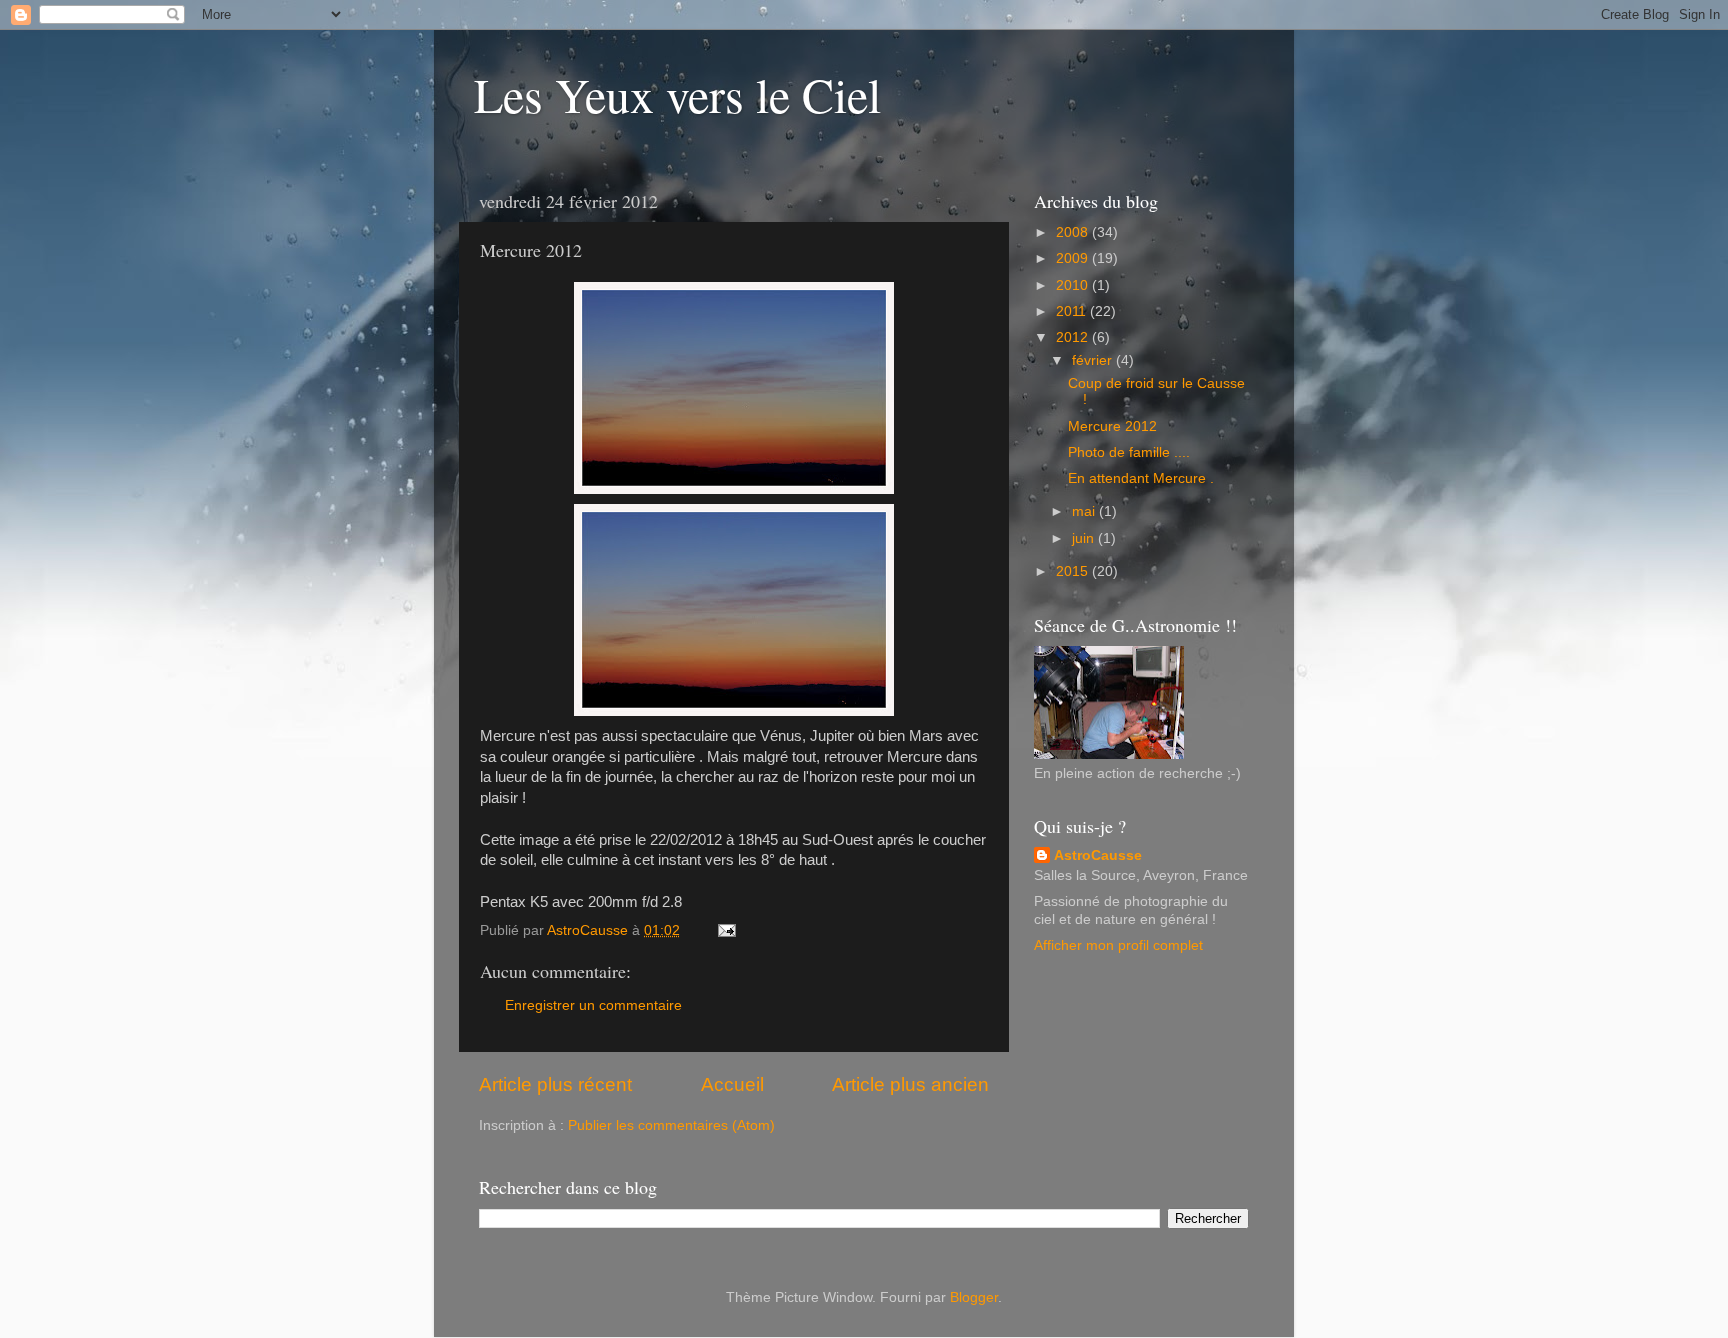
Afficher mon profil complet (1118, 945)
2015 (1074, 571)
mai (1085, 511)
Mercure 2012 (1112, 426)
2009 (1074, 258)
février (1094, 360)
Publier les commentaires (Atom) (671, 1125)
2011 (1073, 311)
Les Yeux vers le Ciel (677, 94)
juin (1085, 538)
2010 (1074, 285)
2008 (1074, 232)
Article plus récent (555, 1084)
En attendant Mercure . (1141, 478)
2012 (1074, 337)
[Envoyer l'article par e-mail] (725, 930)
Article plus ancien (910, 1084)
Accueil (732, 1084)
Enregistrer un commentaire (593, 1005)
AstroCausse (1098, 855)
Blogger (974, 1297)
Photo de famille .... (1129, 452)
